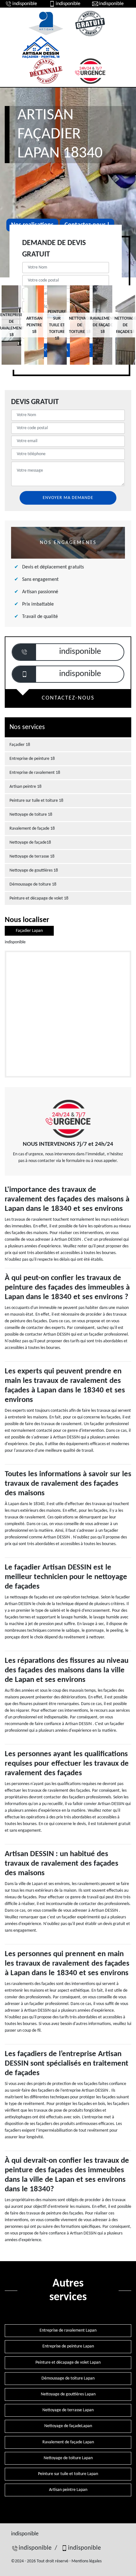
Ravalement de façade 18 (32, 829)
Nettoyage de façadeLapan (68, 2426)
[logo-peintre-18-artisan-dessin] (41, 47)
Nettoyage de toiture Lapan (68, 2458)
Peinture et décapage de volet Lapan (68, 2363)
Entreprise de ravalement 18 (35, 773)
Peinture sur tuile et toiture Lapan (68, 2474)
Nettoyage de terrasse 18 (32, 856)
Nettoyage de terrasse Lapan (68, 2410)
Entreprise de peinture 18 (32, 759)
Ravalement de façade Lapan (68, 2442)
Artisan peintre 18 (25, 787)
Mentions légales (87, 2561)
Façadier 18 (20, 745)
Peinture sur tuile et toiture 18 (36, 801)
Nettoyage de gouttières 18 (34, 870)
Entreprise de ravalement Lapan (68, 2330)
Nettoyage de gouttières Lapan (68, 2394)
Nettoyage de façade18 (30, 843)
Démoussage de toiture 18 (33, 884)
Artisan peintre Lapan (68, 2490)
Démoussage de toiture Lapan (68, 2378)
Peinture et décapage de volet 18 (39, 898)
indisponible (25, 4)
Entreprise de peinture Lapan (68, 2346)
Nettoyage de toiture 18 (31, 815)
